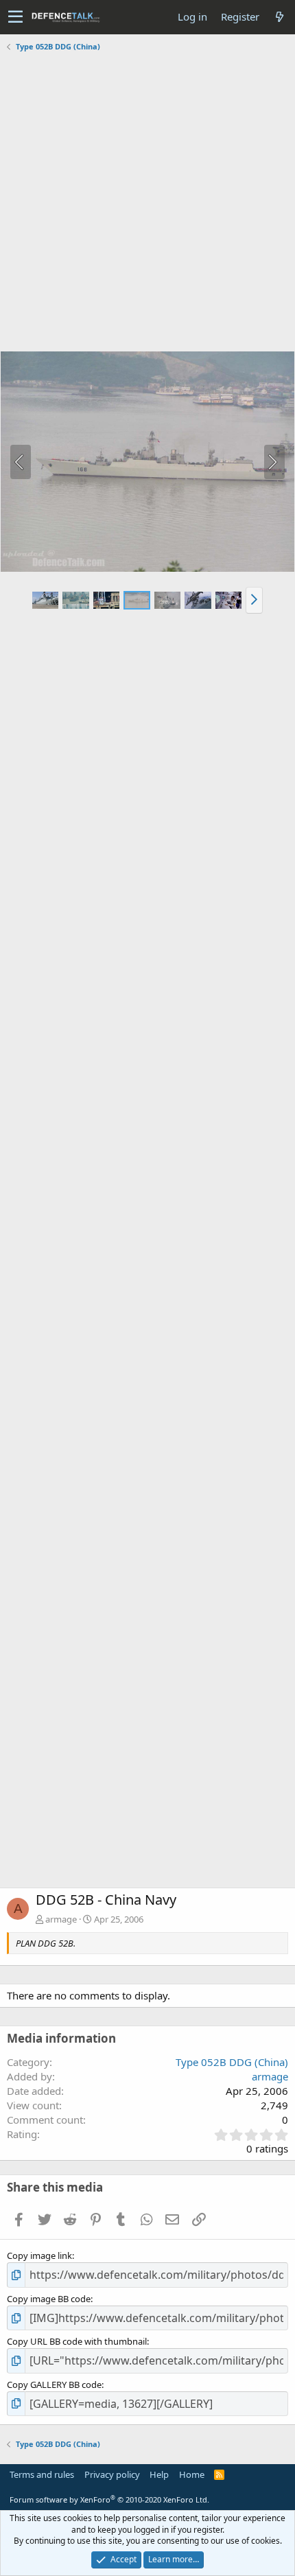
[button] (15, 17)
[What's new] (279, 17)
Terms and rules (42, 2474)
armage (61, 1919)
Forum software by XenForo (109, 2499)
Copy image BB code (49, 2299)
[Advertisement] (147, 203)
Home (192, 2474)
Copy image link (39, 2255)
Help (159, 2474)
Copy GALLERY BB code (54, 2384)
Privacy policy (112, 2474)
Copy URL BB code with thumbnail (77, 2341)
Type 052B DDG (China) (232, 2062)
